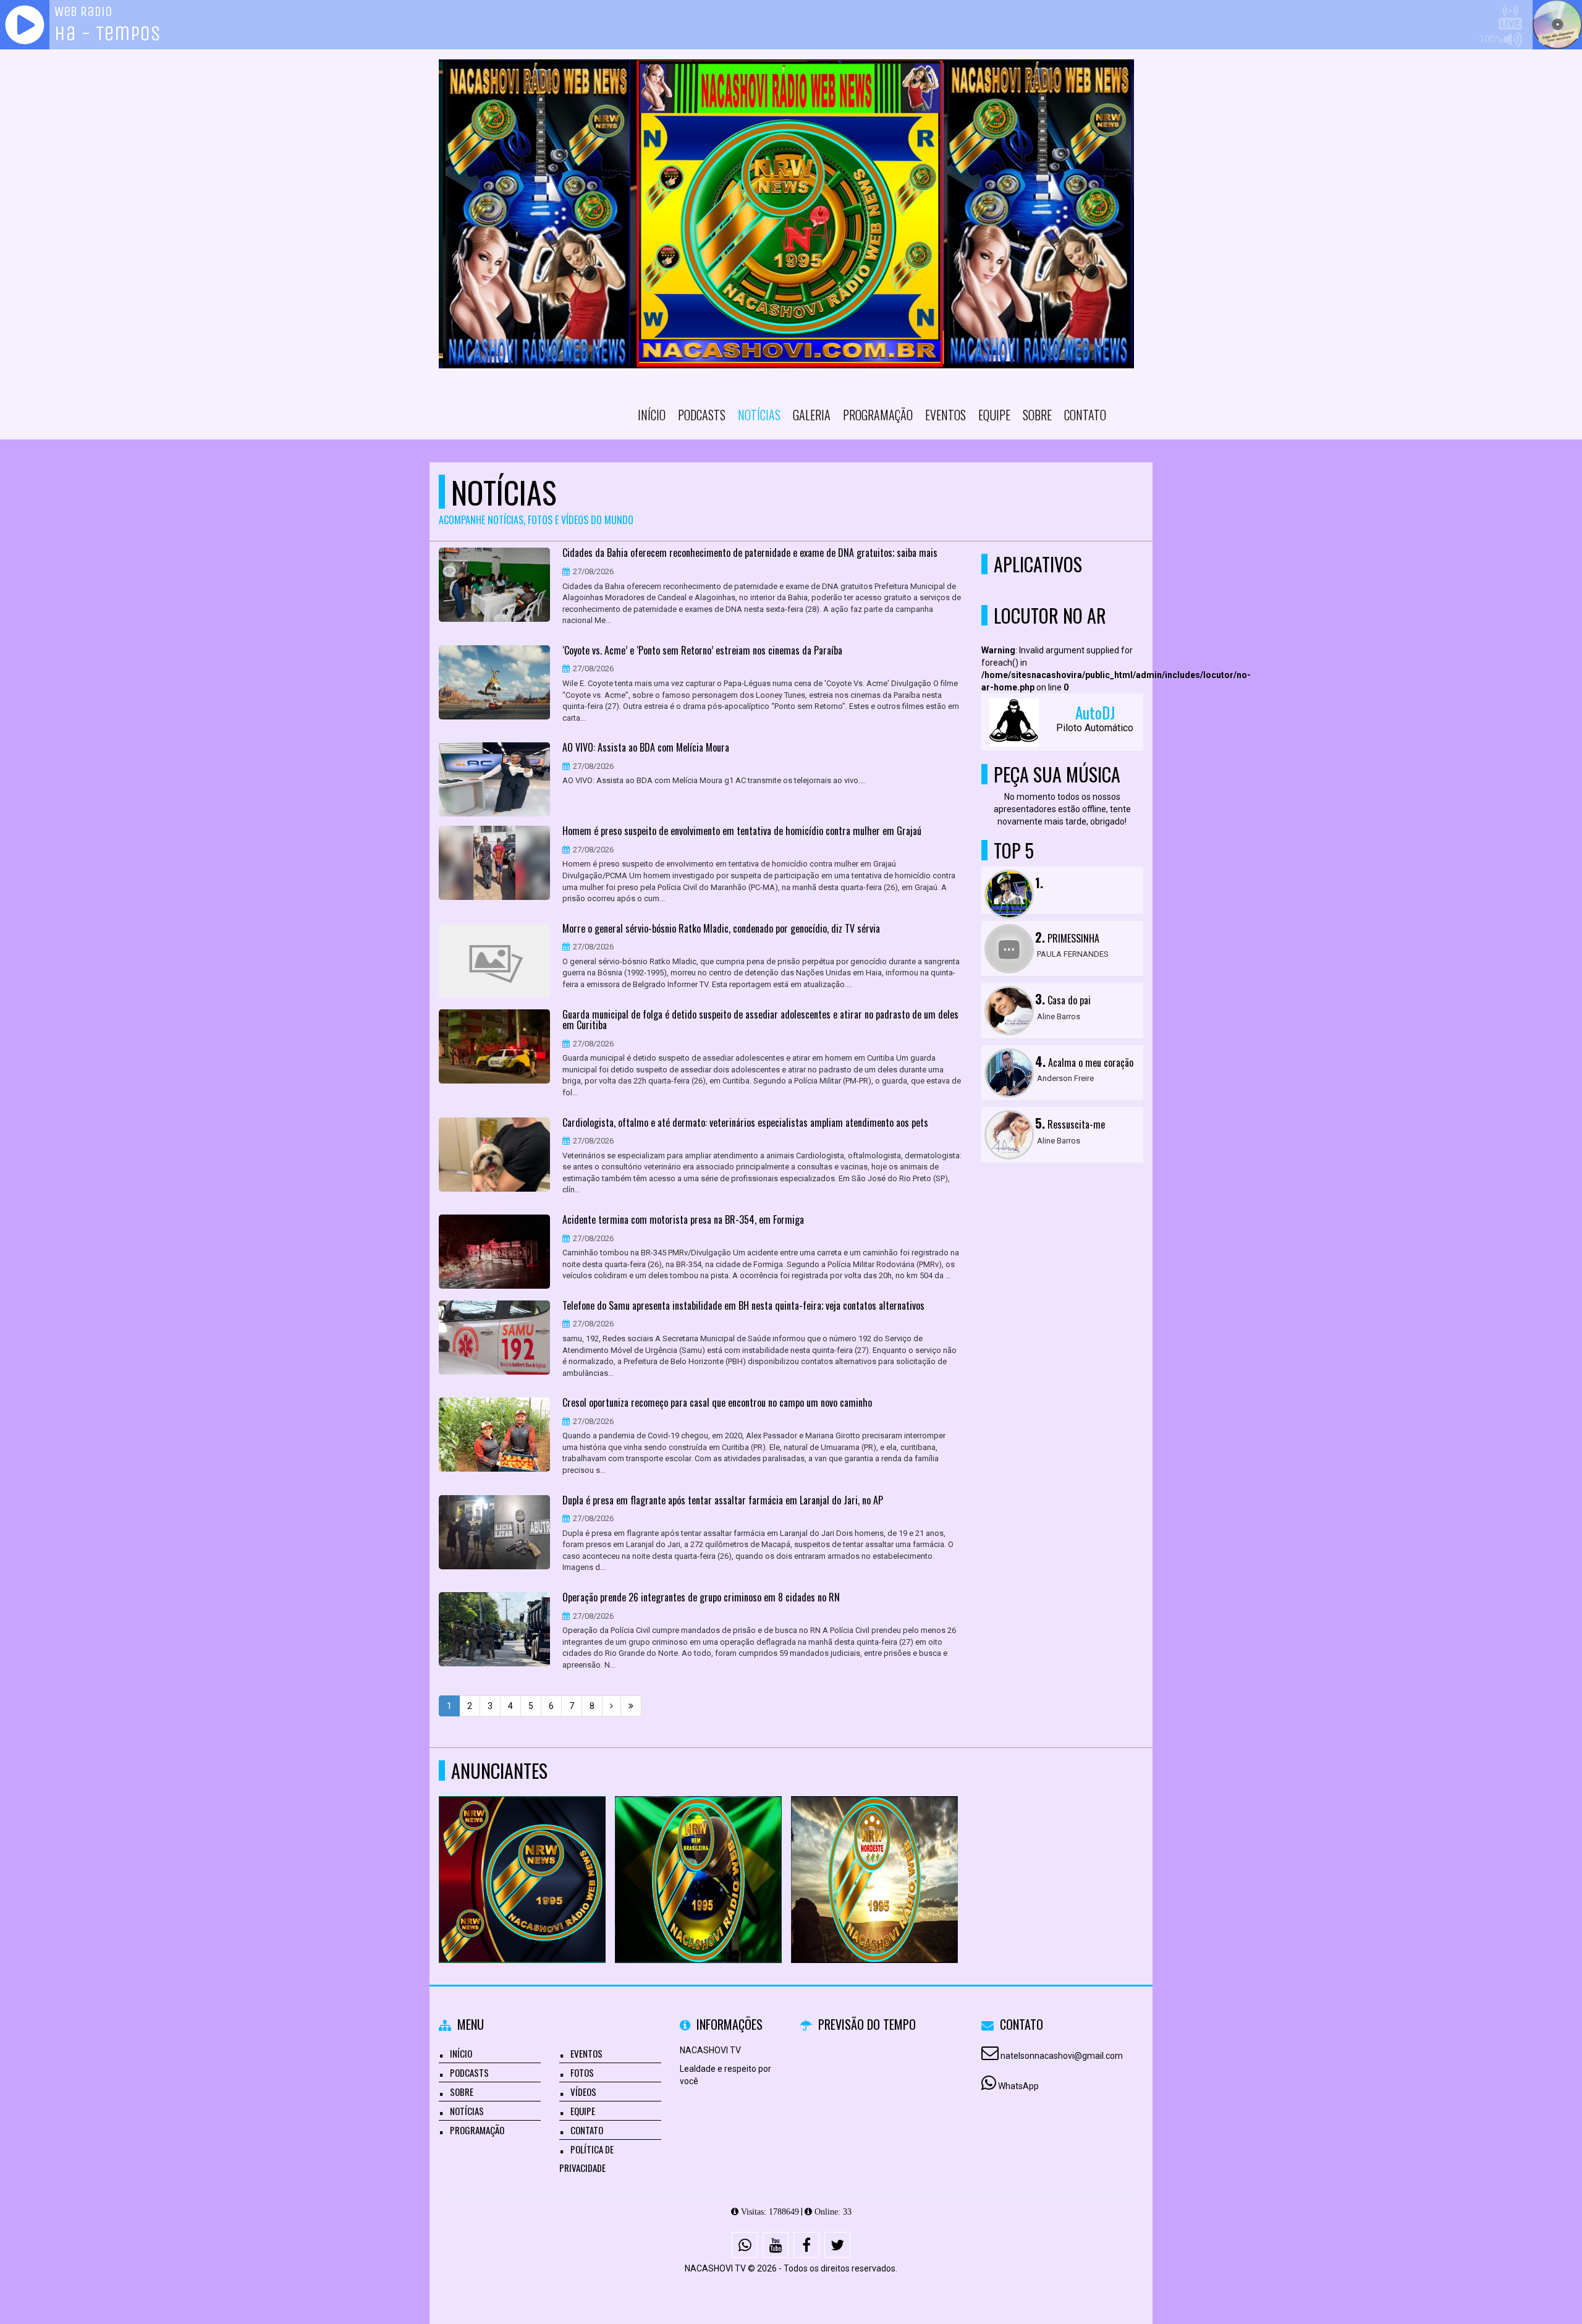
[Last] (631, 1706)
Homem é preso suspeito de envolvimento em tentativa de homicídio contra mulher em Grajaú (742, 831)
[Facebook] (806, 2245)
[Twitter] (837, 2245)
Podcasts (702, 415)
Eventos (945, 415)
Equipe (994, 415)
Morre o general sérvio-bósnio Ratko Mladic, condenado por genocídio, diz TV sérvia (721, 929)
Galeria (812, 415)
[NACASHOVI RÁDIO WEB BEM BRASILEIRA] (699, 1857)
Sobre (1037, 415)
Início (652, 415)
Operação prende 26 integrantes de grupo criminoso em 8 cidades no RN (701, 1598)
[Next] (611, 1706)
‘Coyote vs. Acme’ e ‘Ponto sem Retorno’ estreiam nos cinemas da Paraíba (702, 651)
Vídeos (583, 2092)
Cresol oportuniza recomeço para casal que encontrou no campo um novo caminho (717, 1403)
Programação (878, 415)
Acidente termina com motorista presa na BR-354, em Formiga (683, 1220)
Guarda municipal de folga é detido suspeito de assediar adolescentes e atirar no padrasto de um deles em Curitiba (760, 1020)
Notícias (759, 415)
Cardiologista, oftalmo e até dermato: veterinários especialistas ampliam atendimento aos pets (745, 1123)
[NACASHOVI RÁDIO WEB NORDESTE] (875, 1857)
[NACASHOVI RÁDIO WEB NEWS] (522, 1857)
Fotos (582, 2072)
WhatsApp (1018, 2086)
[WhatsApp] (745, 2245)
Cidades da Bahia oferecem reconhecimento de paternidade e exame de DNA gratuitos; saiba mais (750, 553)
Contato (1085, 415)
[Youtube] (776, 2245)
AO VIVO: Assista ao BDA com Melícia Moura (646, 748)
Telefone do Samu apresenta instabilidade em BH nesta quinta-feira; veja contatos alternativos (743, 1306)
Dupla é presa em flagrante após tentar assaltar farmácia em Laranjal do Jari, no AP (723, 1501)
